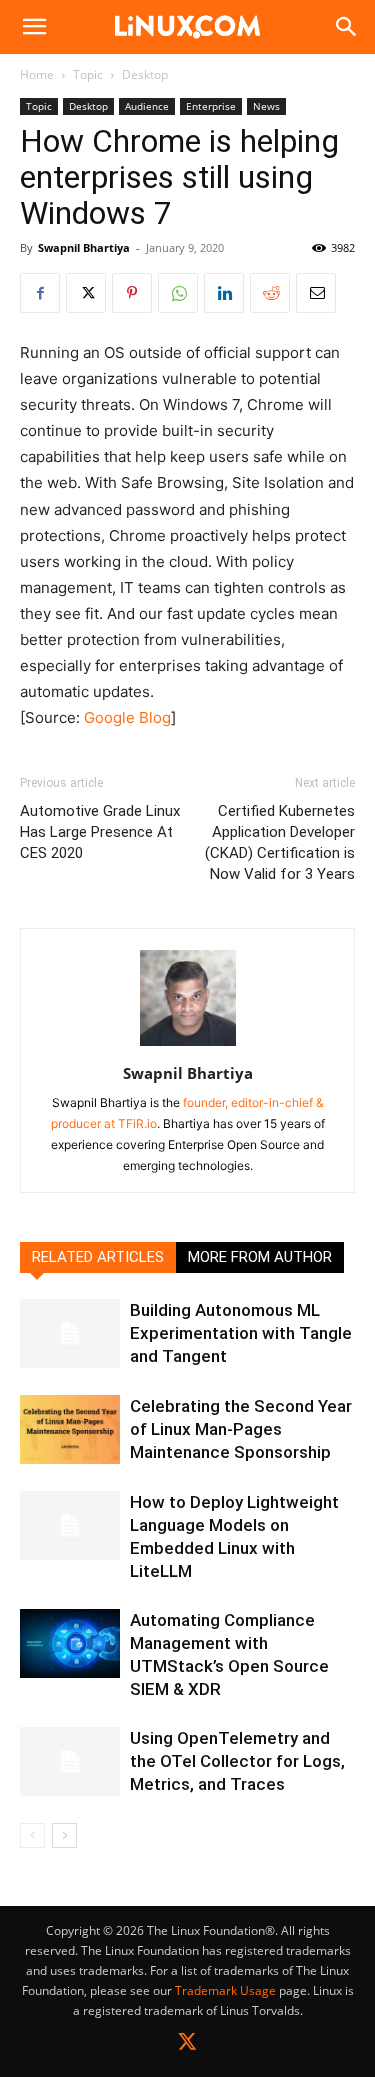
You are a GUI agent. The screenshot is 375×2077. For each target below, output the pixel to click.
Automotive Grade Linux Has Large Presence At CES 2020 (100, 832)
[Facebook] (40, 293)
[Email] (316, 293)
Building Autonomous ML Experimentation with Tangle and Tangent (241, 1333)
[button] (34, 27)
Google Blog (127, 717)
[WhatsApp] (178, 293)
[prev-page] (32, 1835)
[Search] (347, 27)
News (266, 106)
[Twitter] (187, 2045)
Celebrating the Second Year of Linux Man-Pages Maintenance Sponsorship (241, 1429)
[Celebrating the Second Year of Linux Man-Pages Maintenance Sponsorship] (70, 1429)
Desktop (145, 74)
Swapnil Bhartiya (84, 247)
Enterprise (211, 106)
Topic (88, 74)
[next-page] (64, 1835)
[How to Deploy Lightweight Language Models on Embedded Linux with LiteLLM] (70, 1525)
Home (37, 74)
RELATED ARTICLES (98, 1257)
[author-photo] (188, 1045)
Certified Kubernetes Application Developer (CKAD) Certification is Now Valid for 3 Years (280, 842)
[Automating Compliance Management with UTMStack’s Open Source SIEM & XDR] (70, 1643)
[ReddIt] (270, 293)
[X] (86, 293)
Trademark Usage (225, 1990)
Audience (147, 106)
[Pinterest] (132, 293)
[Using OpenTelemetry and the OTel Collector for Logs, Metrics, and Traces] (70, 1761)
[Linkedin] (224, 293)
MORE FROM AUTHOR (260, 1257)
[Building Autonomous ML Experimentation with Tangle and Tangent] (70, 1333)
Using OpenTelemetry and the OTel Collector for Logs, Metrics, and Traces (237, 1761)
